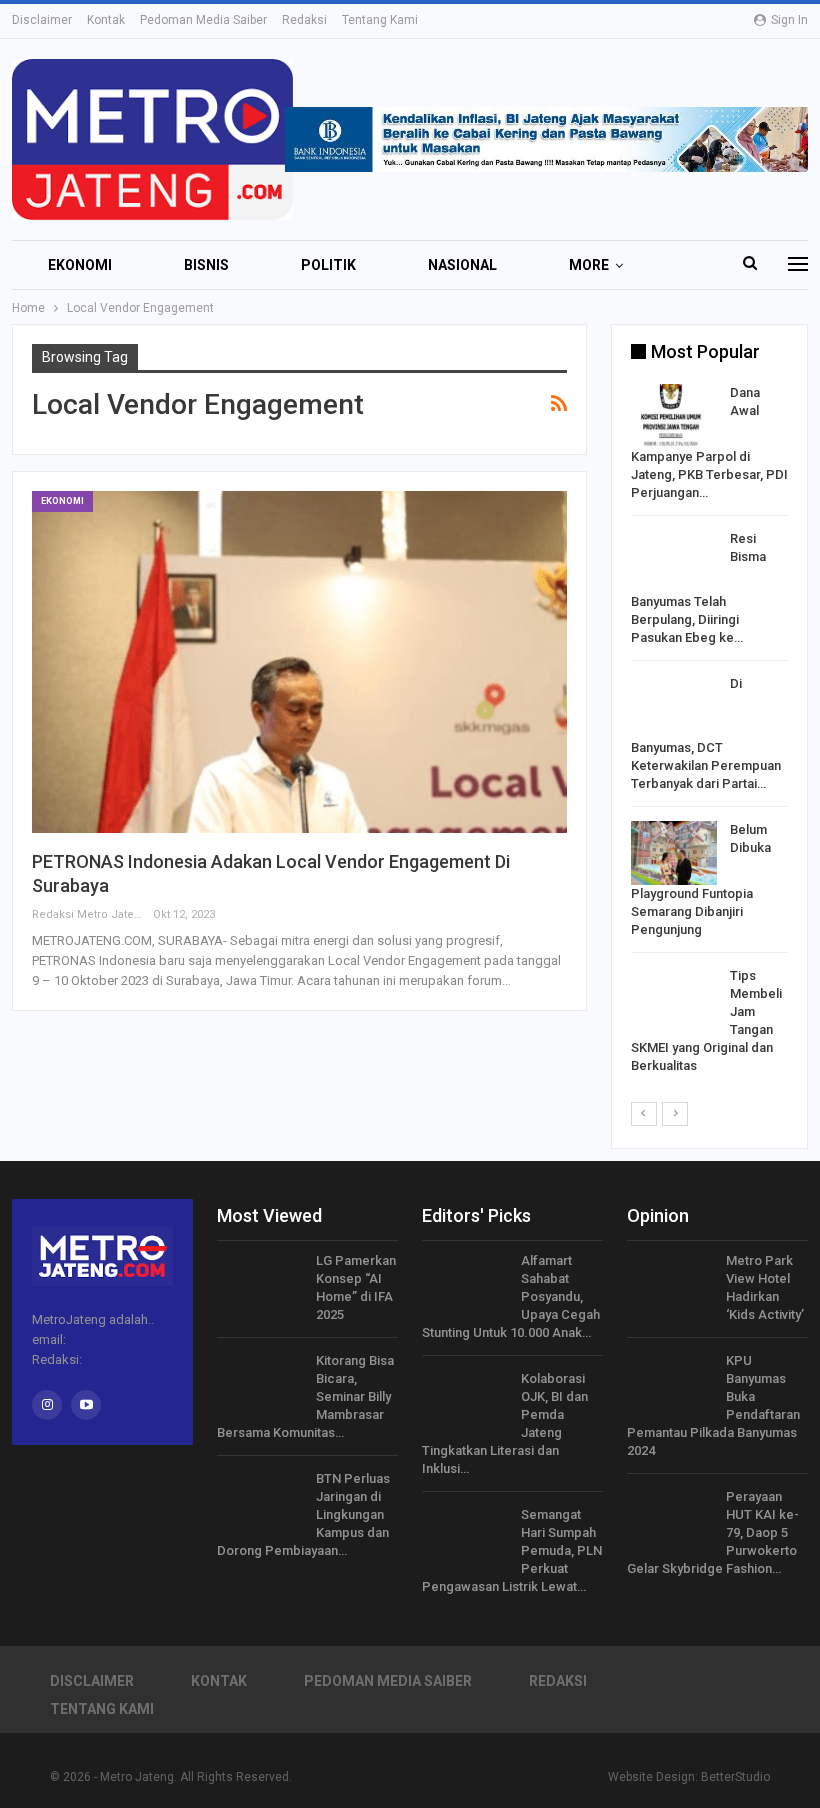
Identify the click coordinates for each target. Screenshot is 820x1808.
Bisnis (206, 265)
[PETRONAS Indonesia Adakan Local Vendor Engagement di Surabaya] (299, 662)
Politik (328, 265)
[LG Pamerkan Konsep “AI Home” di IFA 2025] (260, 1284)
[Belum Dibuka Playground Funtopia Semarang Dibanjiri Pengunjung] (674, 853)
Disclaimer (42, 20)
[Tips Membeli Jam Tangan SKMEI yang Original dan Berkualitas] (674, 999)
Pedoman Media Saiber (203, 20)
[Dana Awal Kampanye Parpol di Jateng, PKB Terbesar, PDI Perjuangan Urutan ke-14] (674, 416)
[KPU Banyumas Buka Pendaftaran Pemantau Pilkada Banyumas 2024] (670, 1384)
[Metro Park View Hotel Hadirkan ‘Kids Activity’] (670, 1284)
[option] (709, 733)
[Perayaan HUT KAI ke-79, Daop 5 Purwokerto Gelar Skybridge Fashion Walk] (670, 1520)
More (589, 265)
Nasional (462, 265)
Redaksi (304, 20)
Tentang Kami (380, 20)
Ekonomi (80, 265)
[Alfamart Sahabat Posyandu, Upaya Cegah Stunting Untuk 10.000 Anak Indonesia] (465, 1284)
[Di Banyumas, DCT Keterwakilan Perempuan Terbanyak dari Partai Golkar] (674, 707)
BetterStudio (735, 1777)
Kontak (106, 20)
